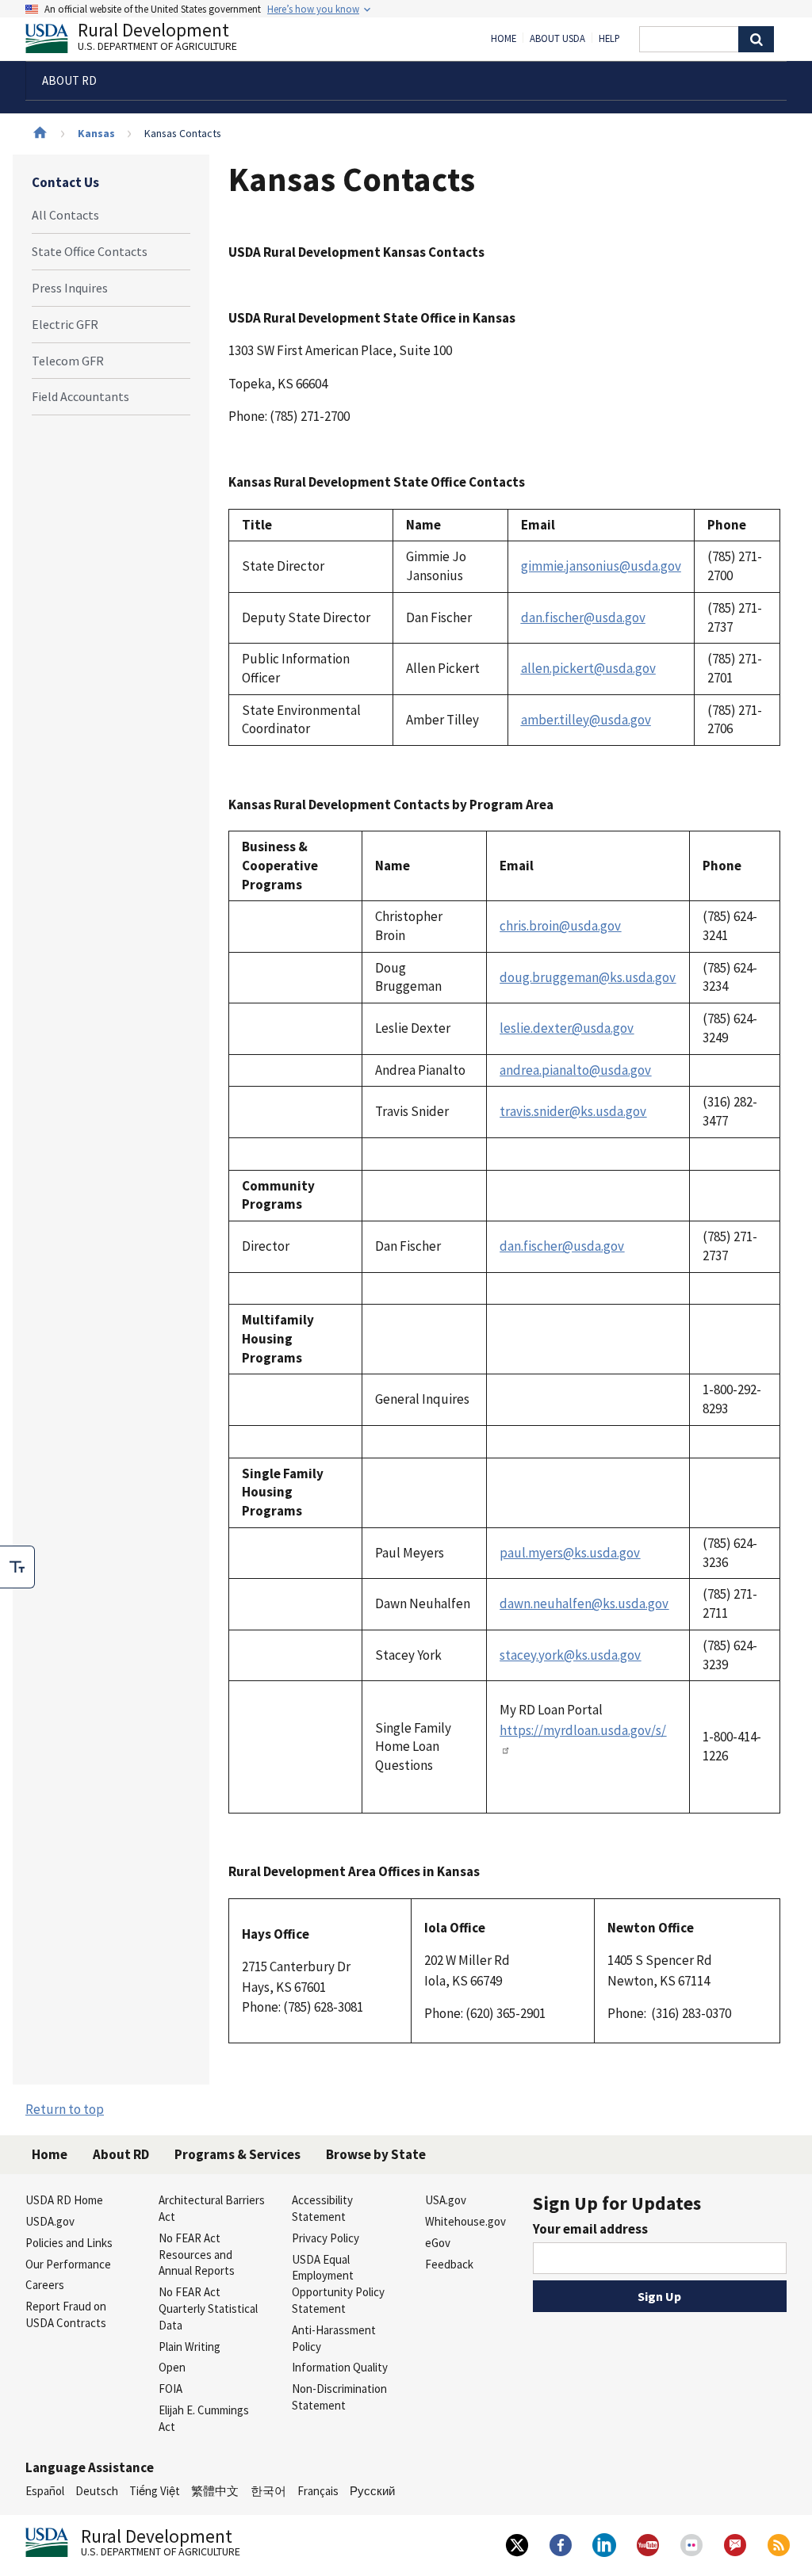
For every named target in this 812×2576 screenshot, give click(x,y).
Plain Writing (190, 2347)
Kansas (96, 133)
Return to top (65, 2109)
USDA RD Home (64, 2200)
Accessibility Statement (322, 2208)
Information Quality (340, 2367)
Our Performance (68, 2264)
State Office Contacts (90, 251)
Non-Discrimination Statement (339, 2397)
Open (172, 2367)
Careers (45, 2285)
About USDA (557, 39)
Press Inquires (70, 288)
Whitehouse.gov (465, 2221)
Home (504, 39)
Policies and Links (69, 2243)
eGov (438, 2243)
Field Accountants (80, 396)
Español (45, 2491)
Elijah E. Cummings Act (204, 2418)
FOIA (170, 2389)
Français (318, 2491)
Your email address (590, 2229)
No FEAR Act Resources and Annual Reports (197, 2255)
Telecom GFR (68, 361)
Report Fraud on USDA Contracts (66, 2314)
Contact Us (65, 182)
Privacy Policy (326, 2238)
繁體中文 (215, 2491)
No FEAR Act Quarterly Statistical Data (208, 2308)
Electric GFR (65, 324)
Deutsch (97, 2491)
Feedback (449, 2264)
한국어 (268, 2491)
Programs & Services (237, 2154)
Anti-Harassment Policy (334, 2338)
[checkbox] (17, 1567)
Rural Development (157, 38)
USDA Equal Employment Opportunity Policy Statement (338, 2284)
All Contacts (65, 215)
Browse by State (376, 2154)
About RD (121, 2154)
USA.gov (446, 2200)
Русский (372, 2491)
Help (609, 39)
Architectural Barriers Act (212, 2208)
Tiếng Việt (155, 2491)
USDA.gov (50, 2221)
